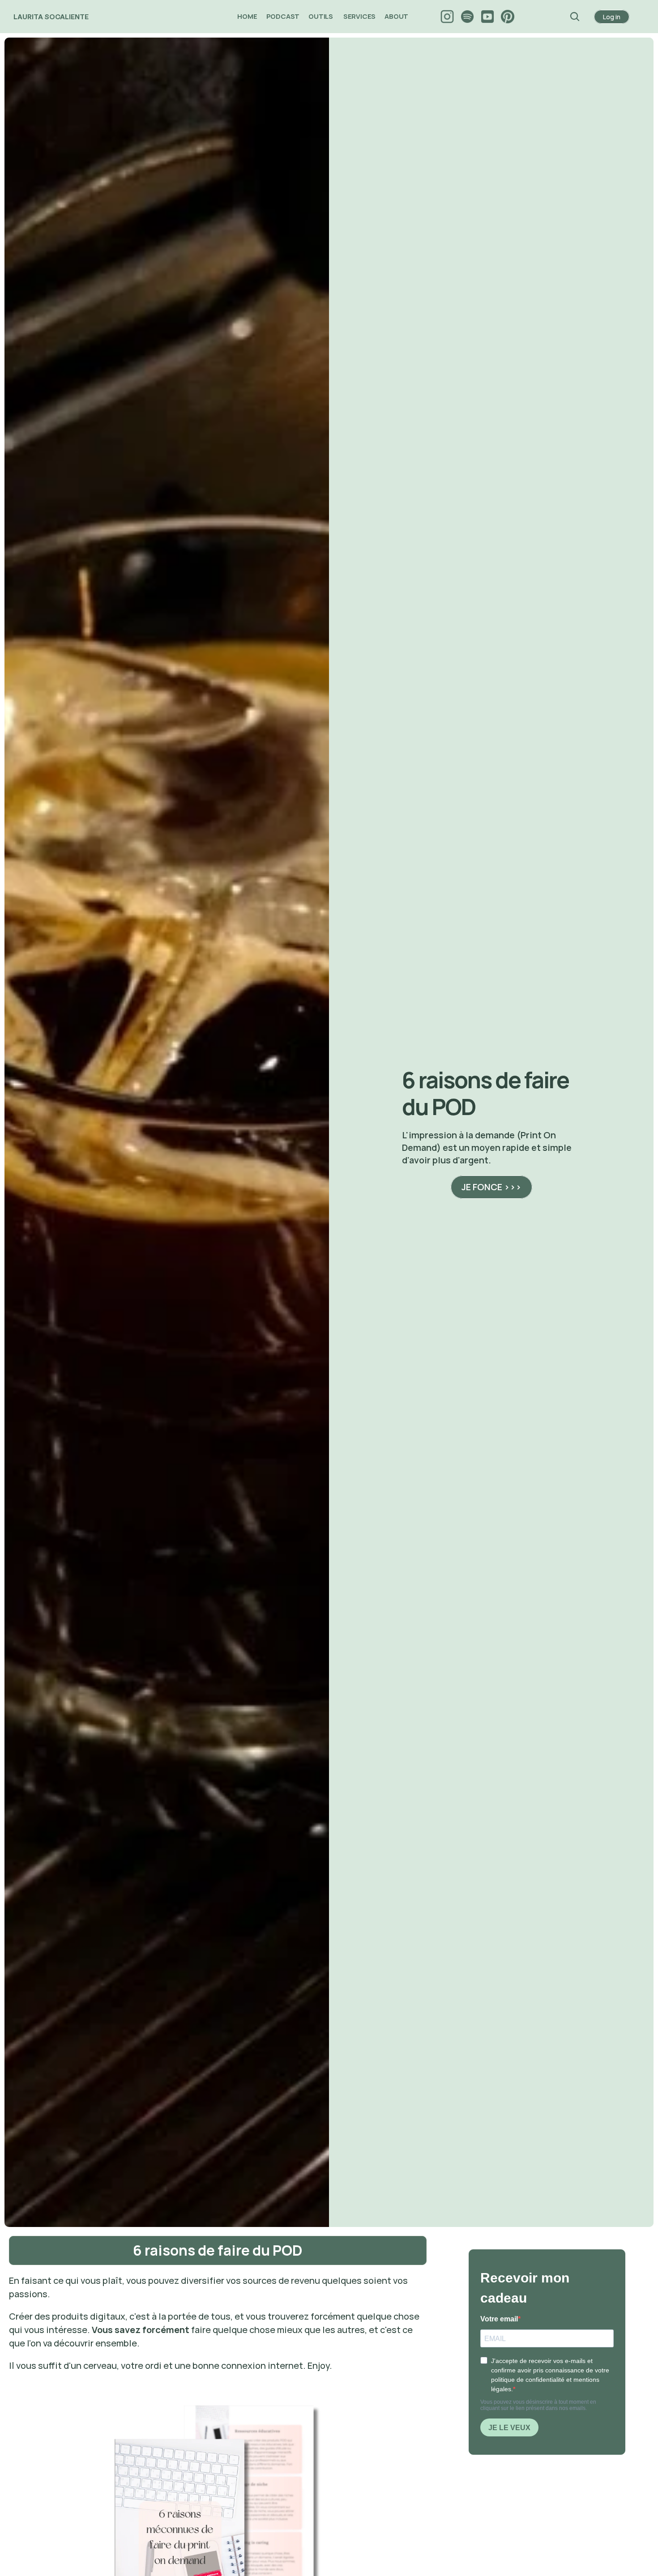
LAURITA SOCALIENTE (51, 17)
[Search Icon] (575, 17)
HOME (247, 16)
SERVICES (359, 16)
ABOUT (397, 16)
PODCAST (283, 16)
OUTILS (321, 16)
